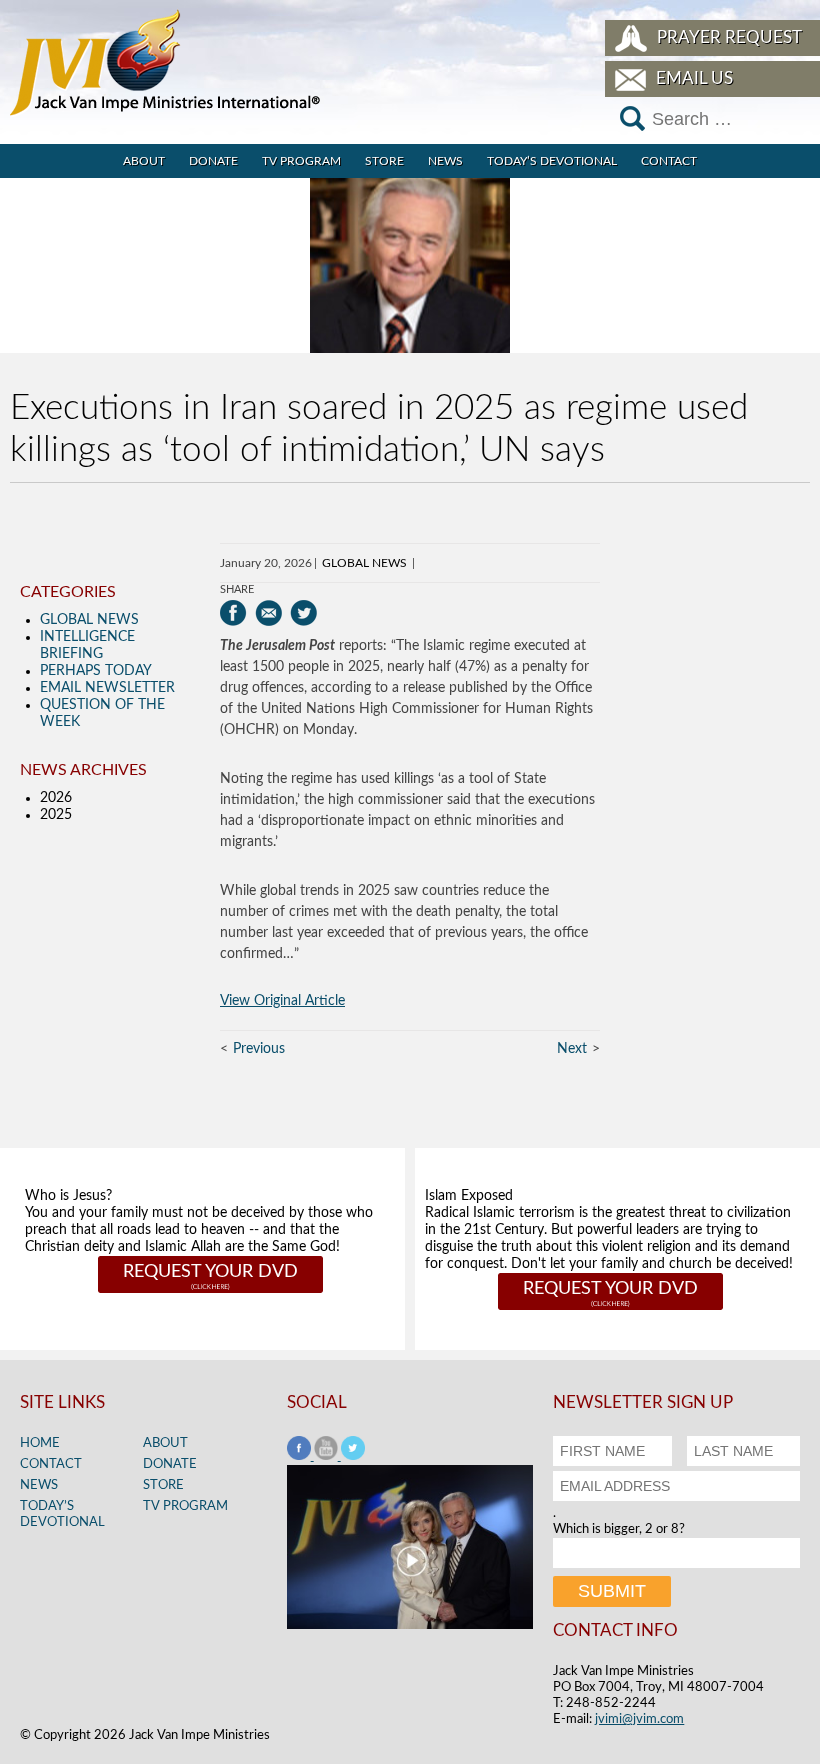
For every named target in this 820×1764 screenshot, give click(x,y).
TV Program (301, 161)
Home (40, 1443)
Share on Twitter (303, 613)
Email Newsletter (107, 688)
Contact (669, 161)
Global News (364, 563)
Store (384, 161)
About (144, 161)
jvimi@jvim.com (639, 1719)
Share (237, 589)
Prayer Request (729, 37)
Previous (259, 1049)
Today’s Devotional (552, 161)
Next (572, 1049)
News (445, 161)
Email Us (694, 78)
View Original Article (282, 1001)
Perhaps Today (96, 671)
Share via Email (268, 613)
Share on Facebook (233, 613)
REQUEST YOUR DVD (210, 1272)
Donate (213, 161)
